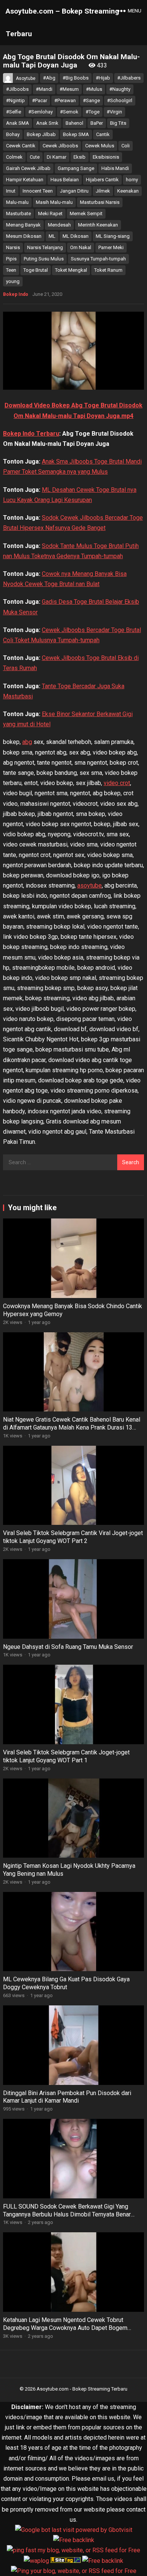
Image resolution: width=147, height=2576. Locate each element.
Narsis (13, 247)
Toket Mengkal (71, 270)
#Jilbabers (129, 78)
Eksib (80, 157)
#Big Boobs (76, 78)
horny (132, 180)
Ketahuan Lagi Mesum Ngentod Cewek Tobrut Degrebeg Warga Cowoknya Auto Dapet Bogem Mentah (65, 2328)
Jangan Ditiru (74, 191)
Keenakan (128, 191)
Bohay (13, 134)
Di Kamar (57, 157)
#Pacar (40, 100)
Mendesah (59, 225)
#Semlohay (41, 112)
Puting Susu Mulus (44, 259)
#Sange (91, 100)
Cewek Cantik (21, 146)
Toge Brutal (36, 270)
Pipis (11, 259)
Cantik (103, 134)
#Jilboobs (17, 89)
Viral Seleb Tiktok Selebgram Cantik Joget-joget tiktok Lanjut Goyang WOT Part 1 (66, 1756)
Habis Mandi (115, 168)
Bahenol (74, 123)
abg (27, 742)
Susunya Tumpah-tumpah (98, 259)
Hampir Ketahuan (25, 180)
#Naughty (120, 89)
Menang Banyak (23, 225)
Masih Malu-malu (54, 202)
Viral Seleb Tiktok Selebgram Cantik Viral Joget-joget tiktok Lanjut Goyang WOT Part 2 (73, 1537)
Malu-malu (17, 202)
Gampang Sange (76, 168)
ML (52, 236)
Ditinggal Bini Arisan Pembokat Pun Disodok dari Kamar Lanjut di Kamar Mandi (67, 2097)
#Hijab (103, 78)
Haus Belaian (65, 180)
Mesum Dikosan (24, 236)
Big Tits (118, 123)
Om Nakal (81, 247)
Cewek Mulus (100, 146)
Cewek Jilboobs (60, 146)
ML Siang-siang (113, 236)
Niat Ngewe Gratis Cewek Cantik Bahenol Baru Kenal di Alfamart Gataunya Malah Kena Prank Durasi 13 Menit (72, 1427)
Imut (11, 191)
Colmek (14, 157)
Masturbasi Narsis (100, 202)
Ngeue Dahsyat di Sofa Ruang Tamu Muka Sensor (68, 1647)
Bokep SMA (76, 134)
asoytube (90, 885)
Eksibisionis (106, 157)
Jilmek (103, 191)
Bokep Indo (16, 294)
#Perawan (65, 100)
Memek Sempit (86, 214)
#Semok (69, 112)
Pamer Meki (111, 247)
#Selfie (14, 112)
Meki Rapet (50, 214)
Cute (35, 157)
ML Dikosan (76, 236)
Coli (126, 146)
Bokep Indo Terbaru (31, 434)
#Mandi (44, 89)
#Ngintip (15, 100)
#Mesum (69, 89)
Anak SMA (18, 123)
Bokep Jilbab (41, 134)
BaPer (97, 123)
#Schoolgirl (120, 100)
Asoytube (26, 78)
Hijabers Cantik (102, 180)
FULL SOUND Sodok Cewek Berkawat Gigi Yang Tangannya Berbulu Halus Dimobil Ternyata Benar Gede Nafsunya (67, 2214)
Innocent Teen (38, 191)
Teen (11, 270)
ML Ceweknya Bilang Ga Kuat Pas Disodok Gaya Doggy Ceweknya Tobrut (66, 1983)
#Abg (49, 78)
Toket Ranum (108, 270)
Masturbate (18, 214)
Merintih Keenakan (98, 225)
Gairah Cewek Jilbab (28, 168)
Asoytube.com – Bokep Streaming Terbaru (62, 22)
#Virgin (114, 112)
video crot (117, 783)
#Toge (93, 112)
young (13, 281)
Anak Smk (47, 123)
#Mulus (94, 89)
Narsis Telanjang (45, 247)
